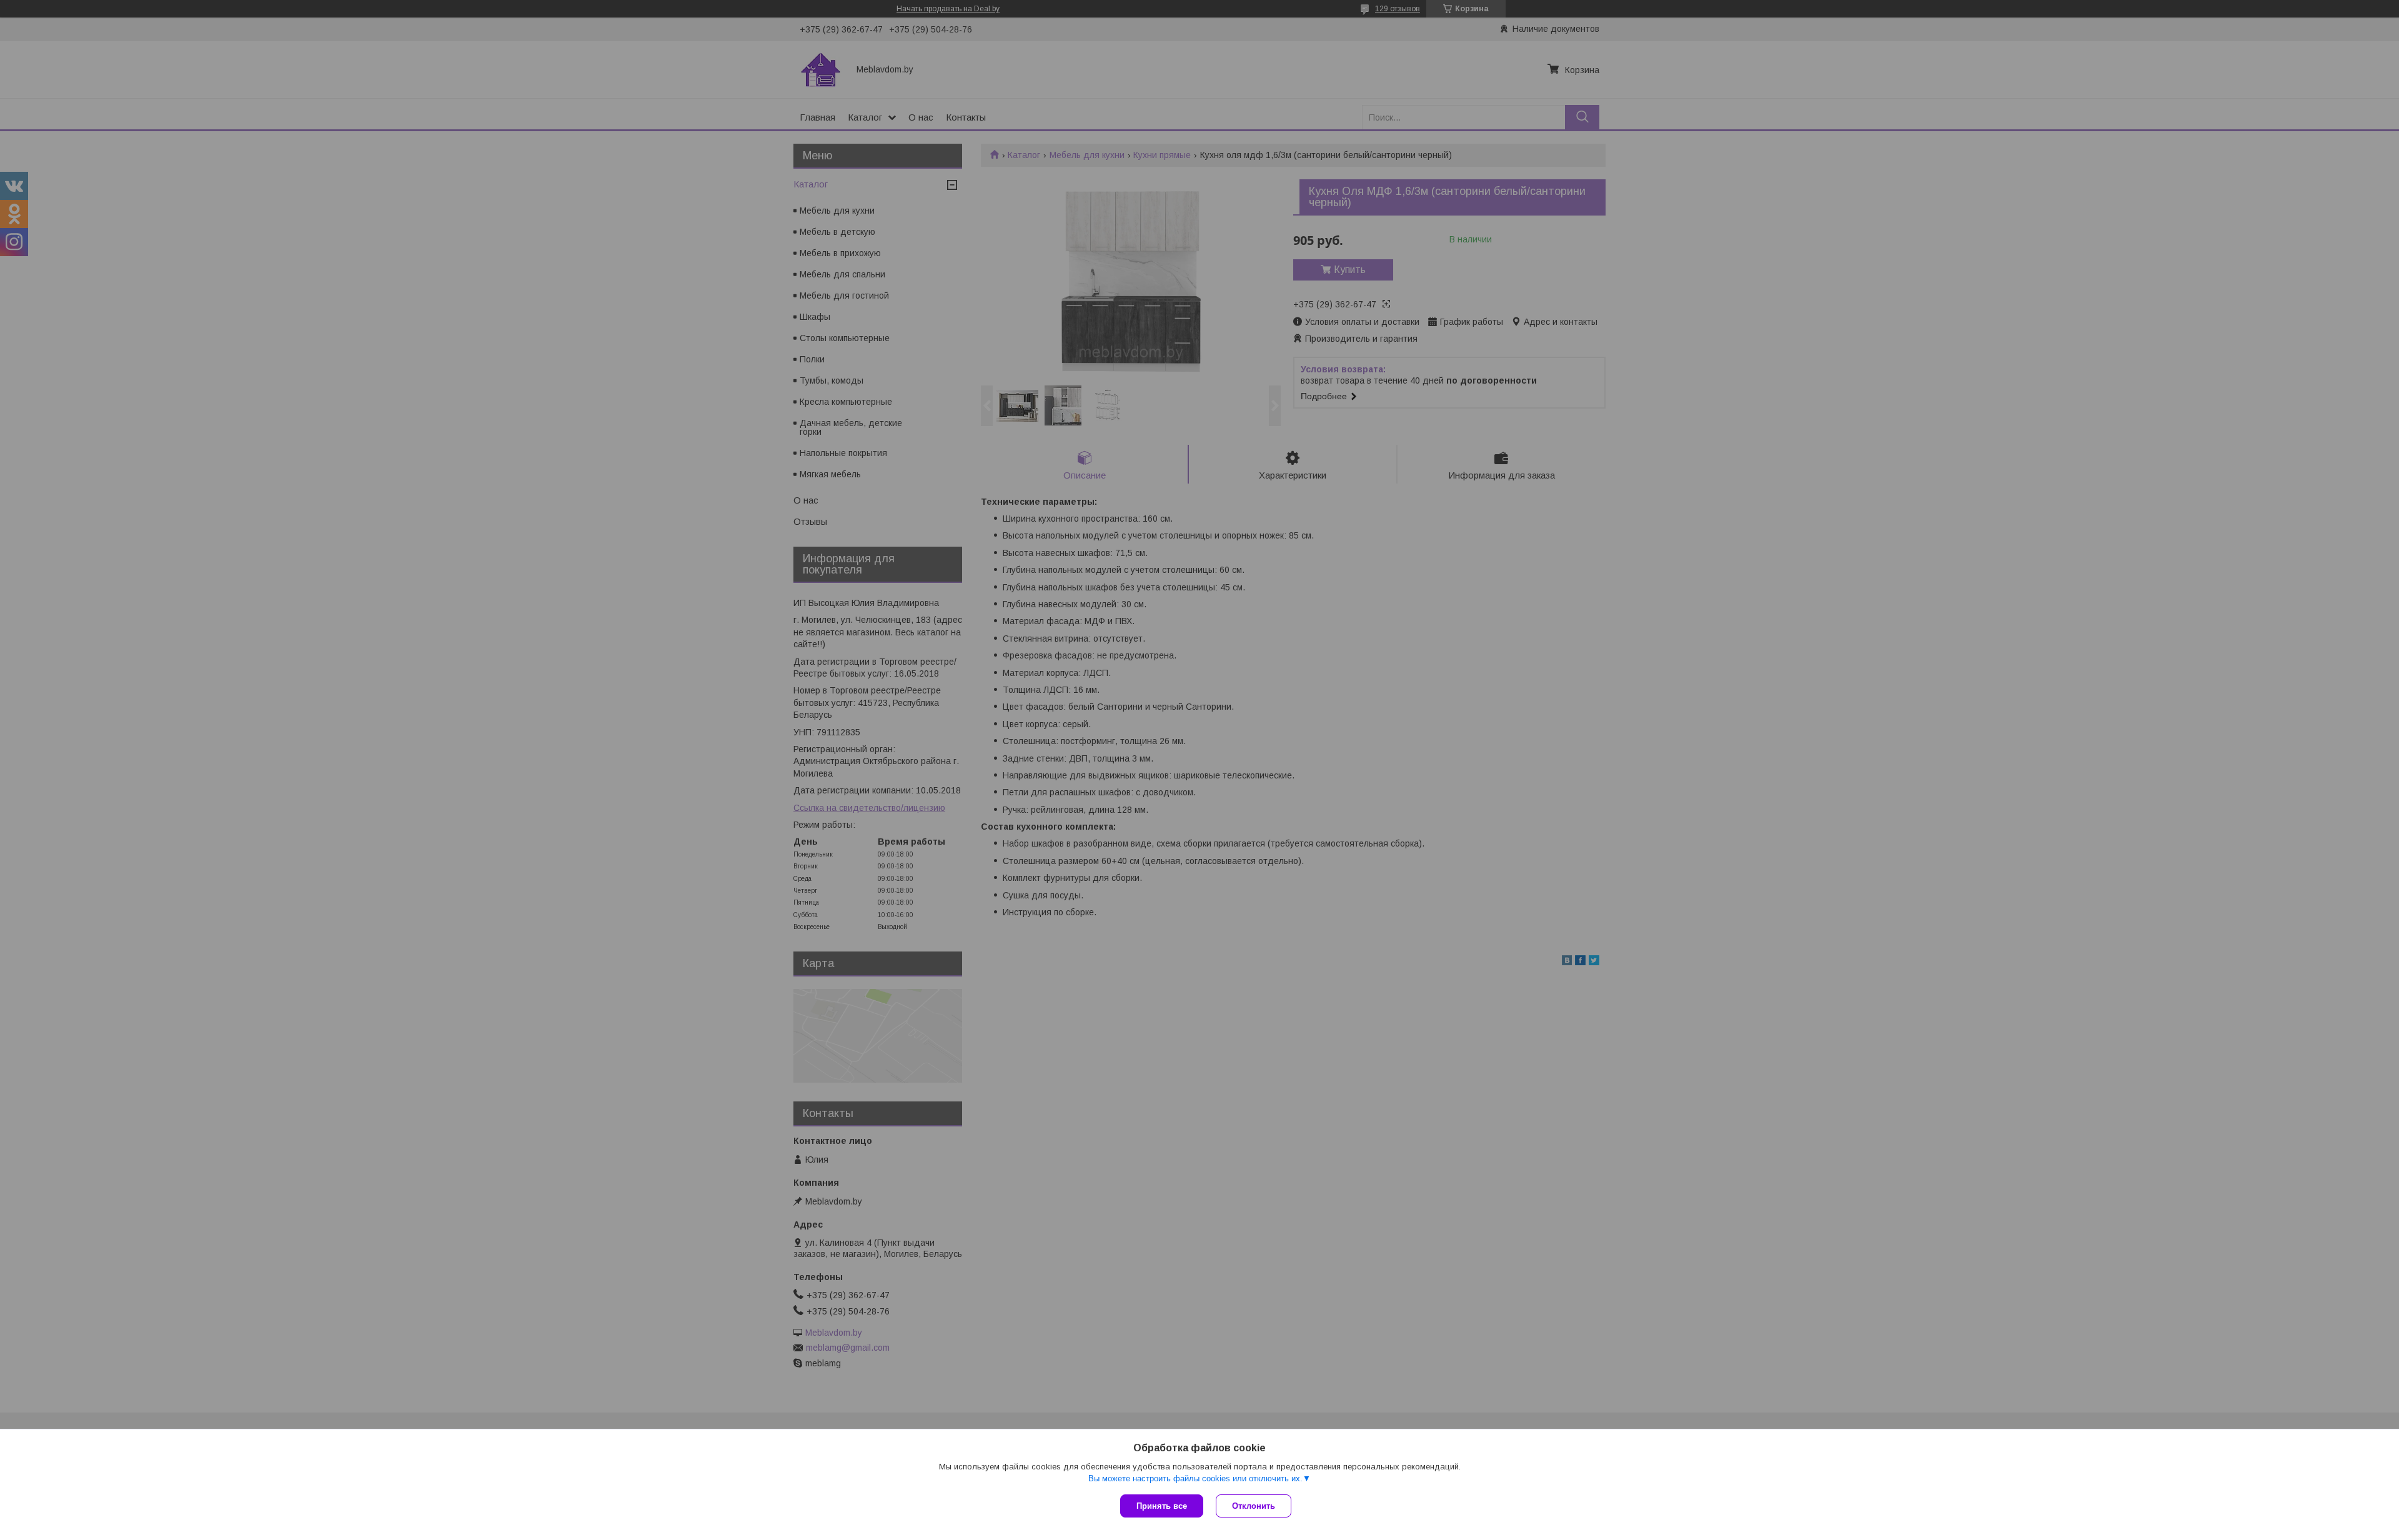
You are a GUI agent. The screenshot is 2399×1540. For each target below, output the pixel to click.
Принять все (1162, 1506)
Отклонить (1254, 1506)
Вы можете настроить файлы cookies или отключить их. (1195, 1478)
